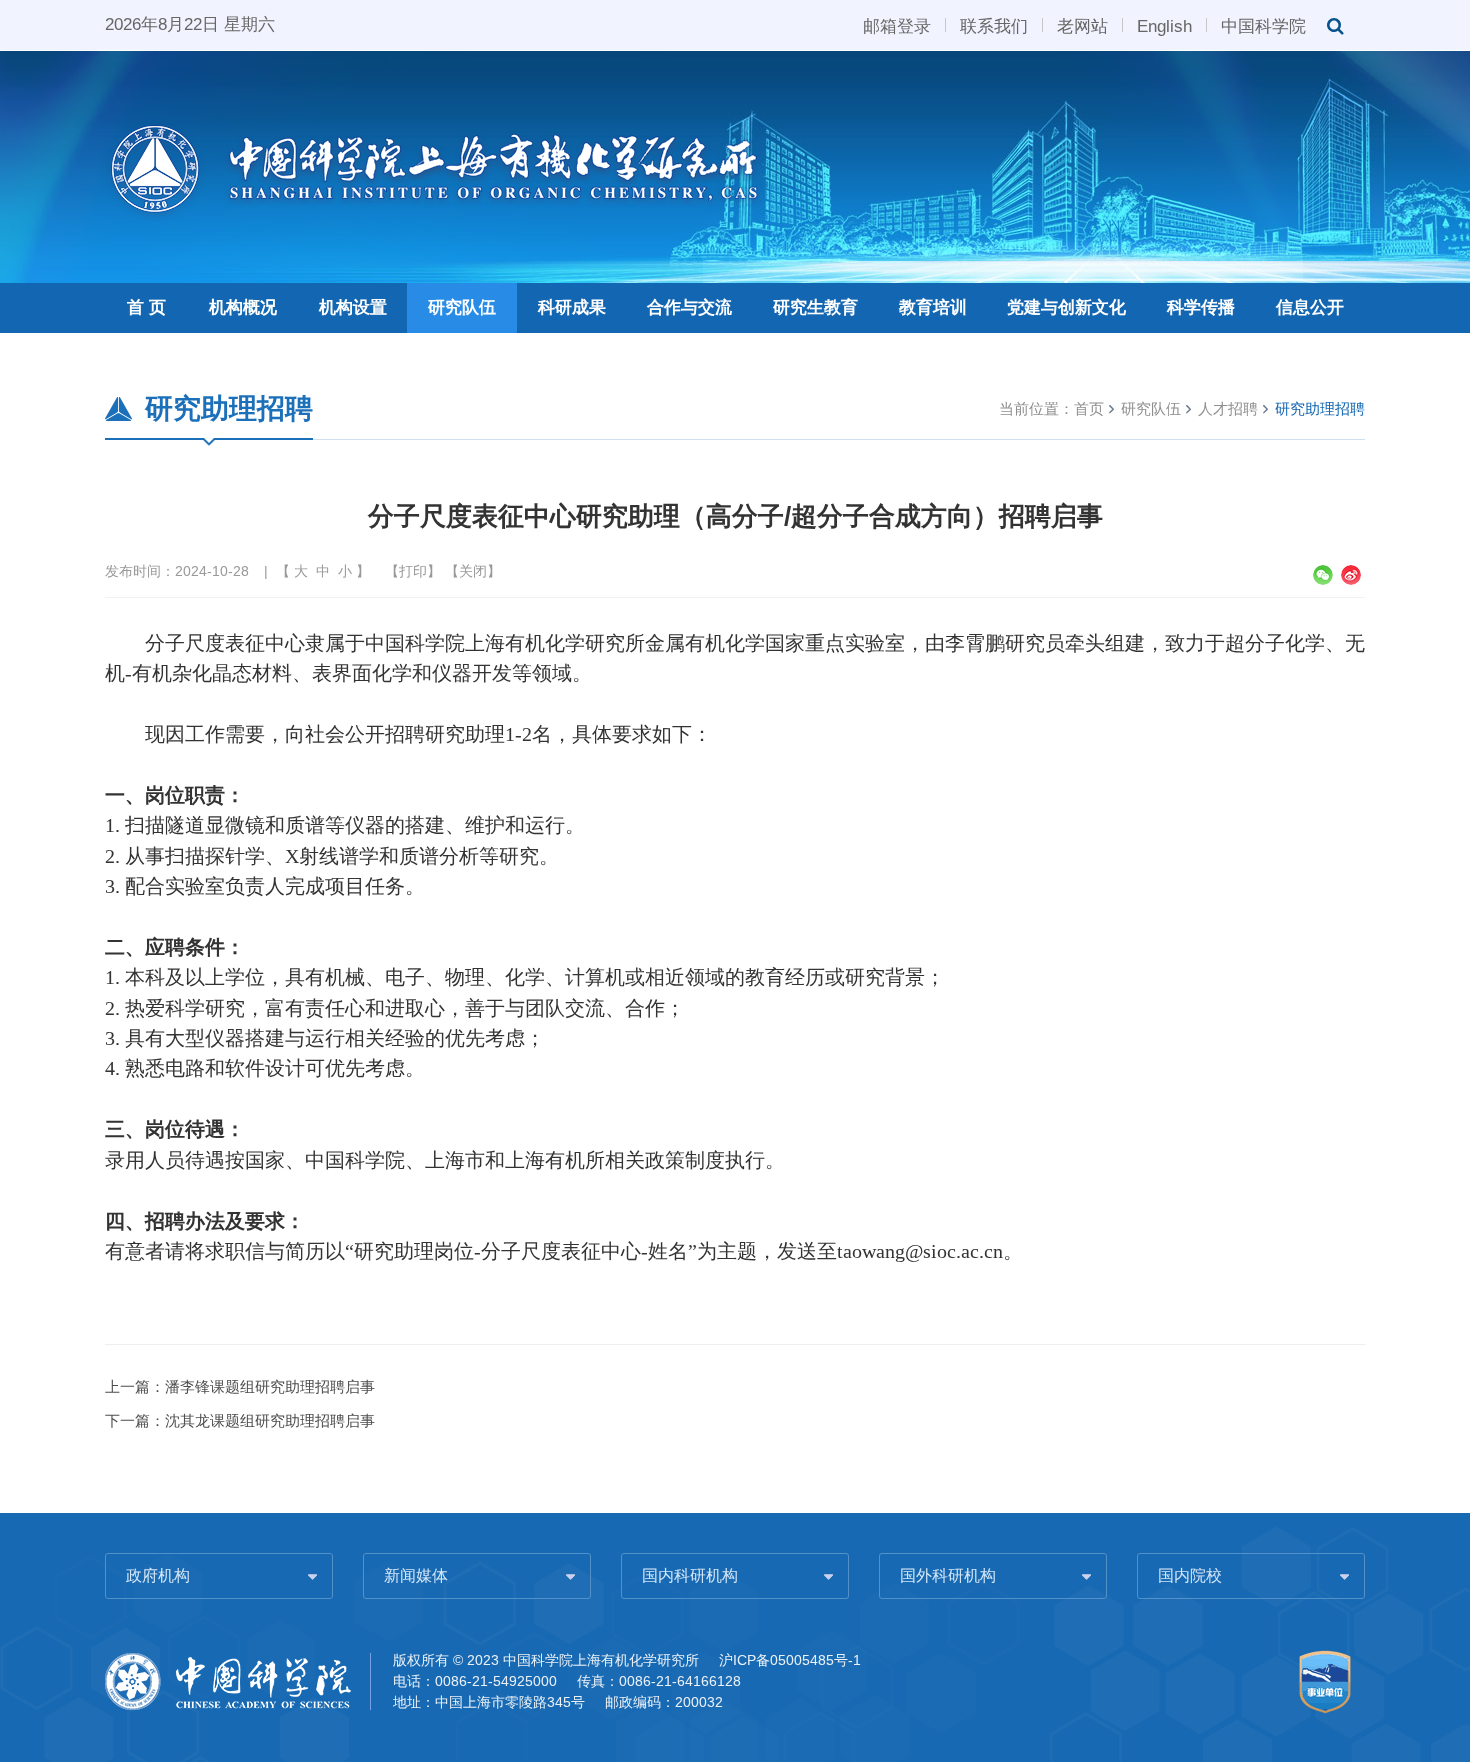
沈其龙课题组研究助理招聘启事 (270, 1420)
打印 (413, 571)
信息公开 (1310, 307)
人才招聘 (1228, 408)
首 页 (146, 307)
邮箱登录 (897, 25)
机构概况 (243, 307)
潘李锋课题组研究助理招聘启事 (270, 1386)
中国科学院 (1263, 25)
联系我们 (994, 25)
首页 (1089, 408)
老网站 (1082, 25)
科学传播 (1201, 307)
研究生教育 (815, 307)
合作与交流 (689, 307)
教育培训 (933, 307)
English (1164, 25)
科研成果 (572, 307)
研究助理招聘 (1320, 408)
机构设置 (353, 307)
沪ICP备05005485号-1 (790, 1660)
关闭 (473, 571)
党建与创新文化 (1066, 307)
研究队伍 (462, 307)
